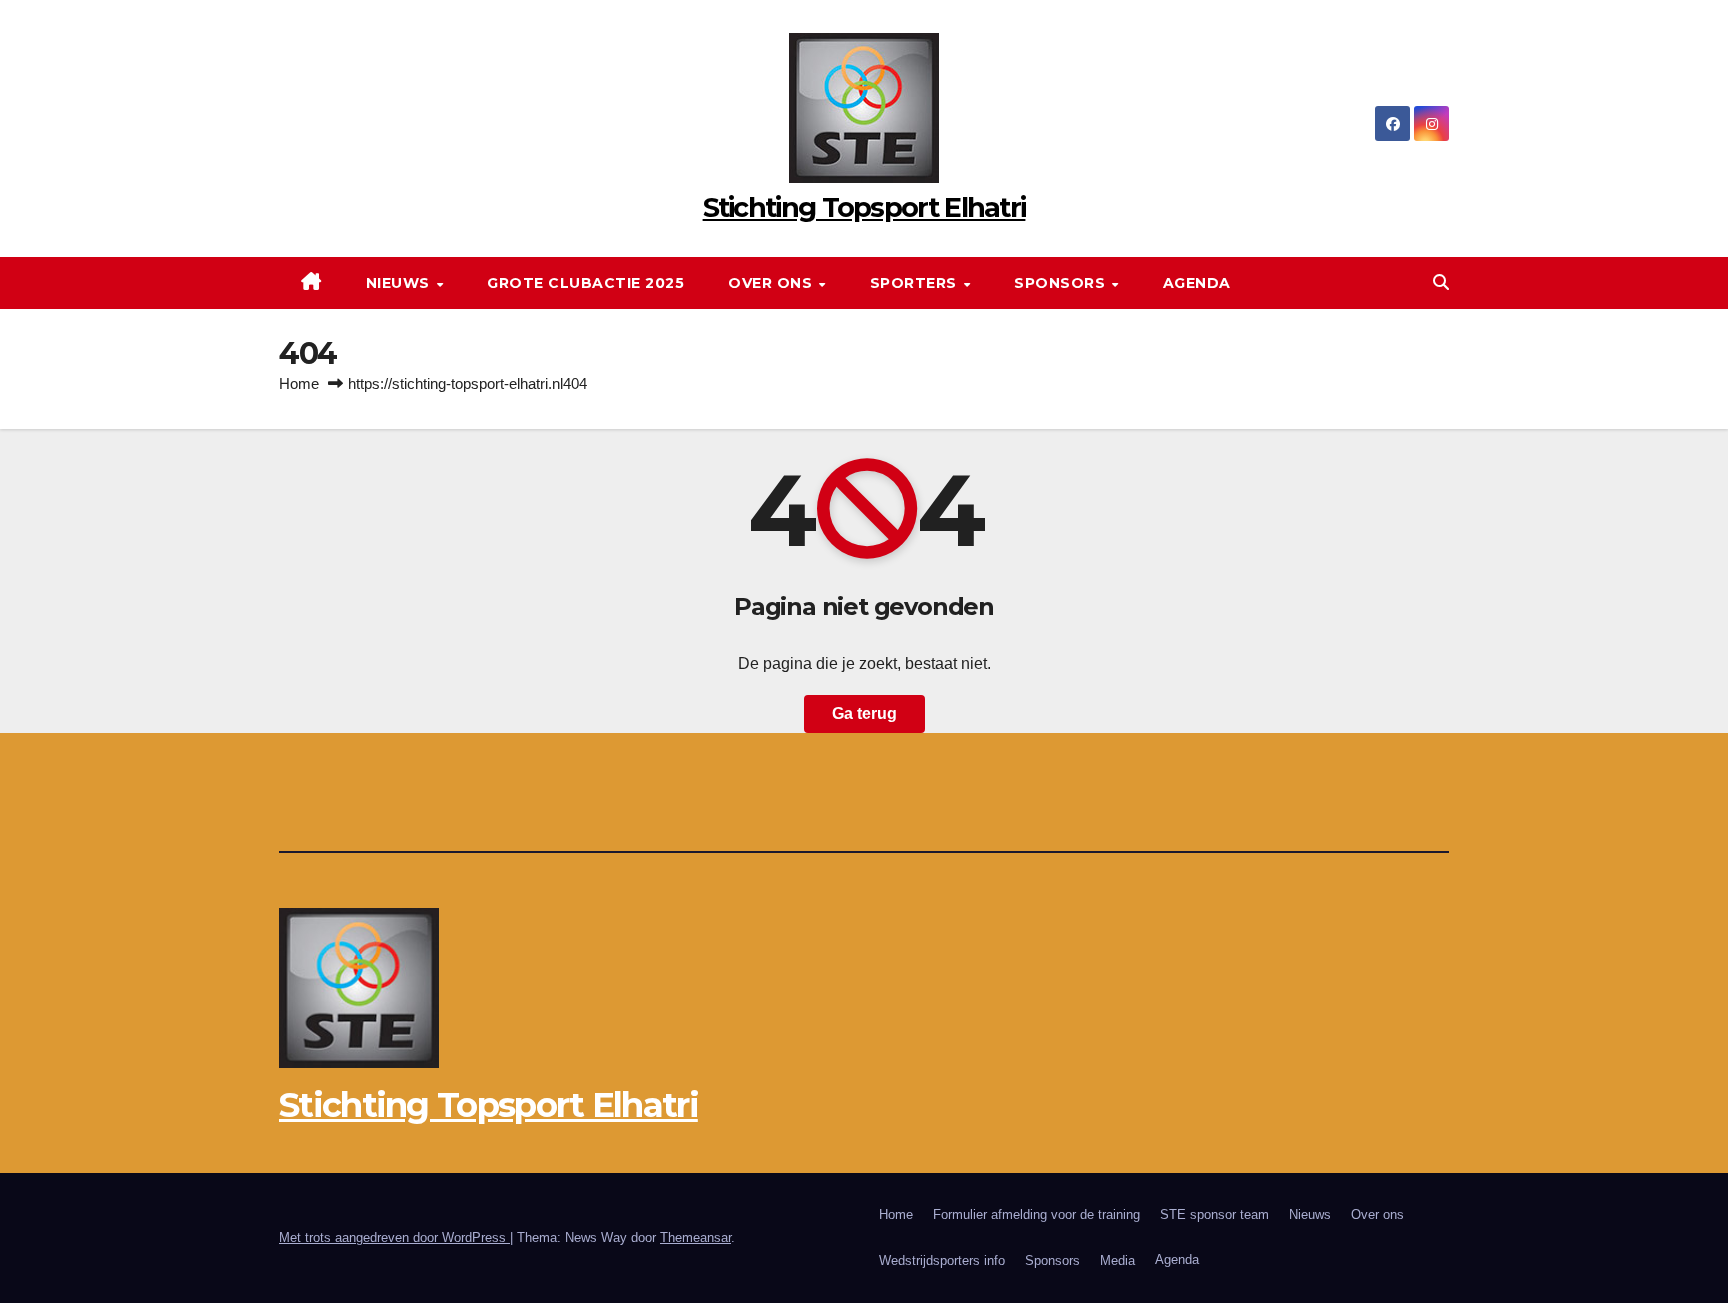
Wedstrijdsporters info (942, 1260)
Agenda (1197, 283)
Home (299, 383)
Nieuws (400, 283)
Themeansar (695, 1237)
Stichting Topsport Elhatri (864, 207)
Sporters (916, 283)
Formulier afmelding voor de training (1036, 1214)
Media (1117, 1260)
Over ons (772, 283)
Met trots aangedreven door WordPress (394, 1237)
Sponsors (1062, 283)
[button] (1441, 282)
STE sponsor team (1214, 1214)
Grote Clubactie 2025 (585, 283)
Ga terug (864, 713)
